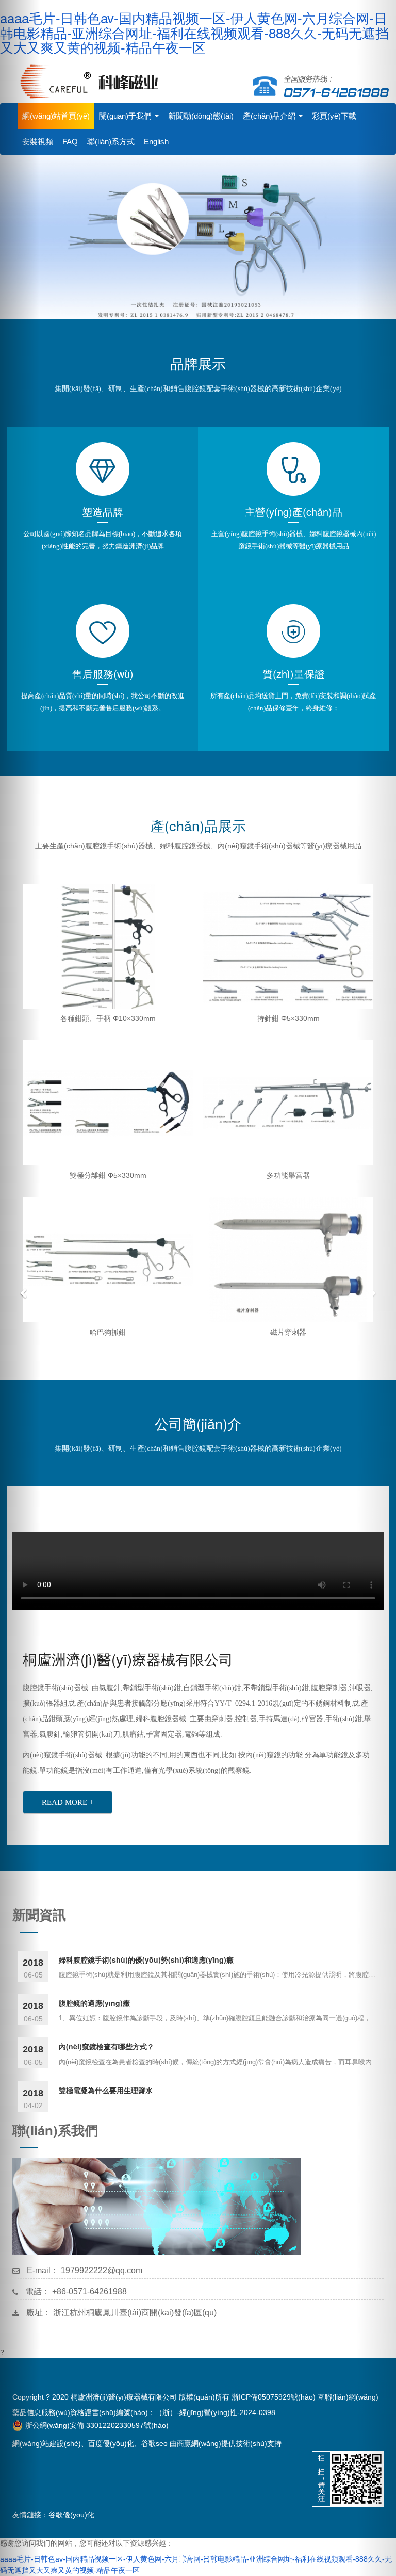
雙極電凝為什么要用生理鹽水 (106, 2090)
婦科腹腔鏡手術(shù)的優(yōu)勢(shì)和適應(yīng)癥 (146, 1959)
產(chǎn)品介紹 (270, 116)
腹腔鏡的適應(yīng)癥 (94, 2003)
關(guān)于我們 (126, 116)
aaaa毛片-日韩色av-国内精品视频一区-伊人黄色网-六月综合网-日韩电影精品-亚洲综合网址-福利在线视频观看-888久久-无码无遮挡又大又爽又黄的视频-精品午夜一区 (194, 32)
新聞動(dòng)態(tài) (201, 116)
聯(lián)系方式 (111, 142)
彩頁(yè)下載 (334, 116)
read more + (68, 1802)
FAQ (70, 142)
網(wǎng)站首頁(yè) (56, 116)
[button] (20, 1288)
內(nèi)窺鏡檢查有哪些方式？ (106, 2046)
